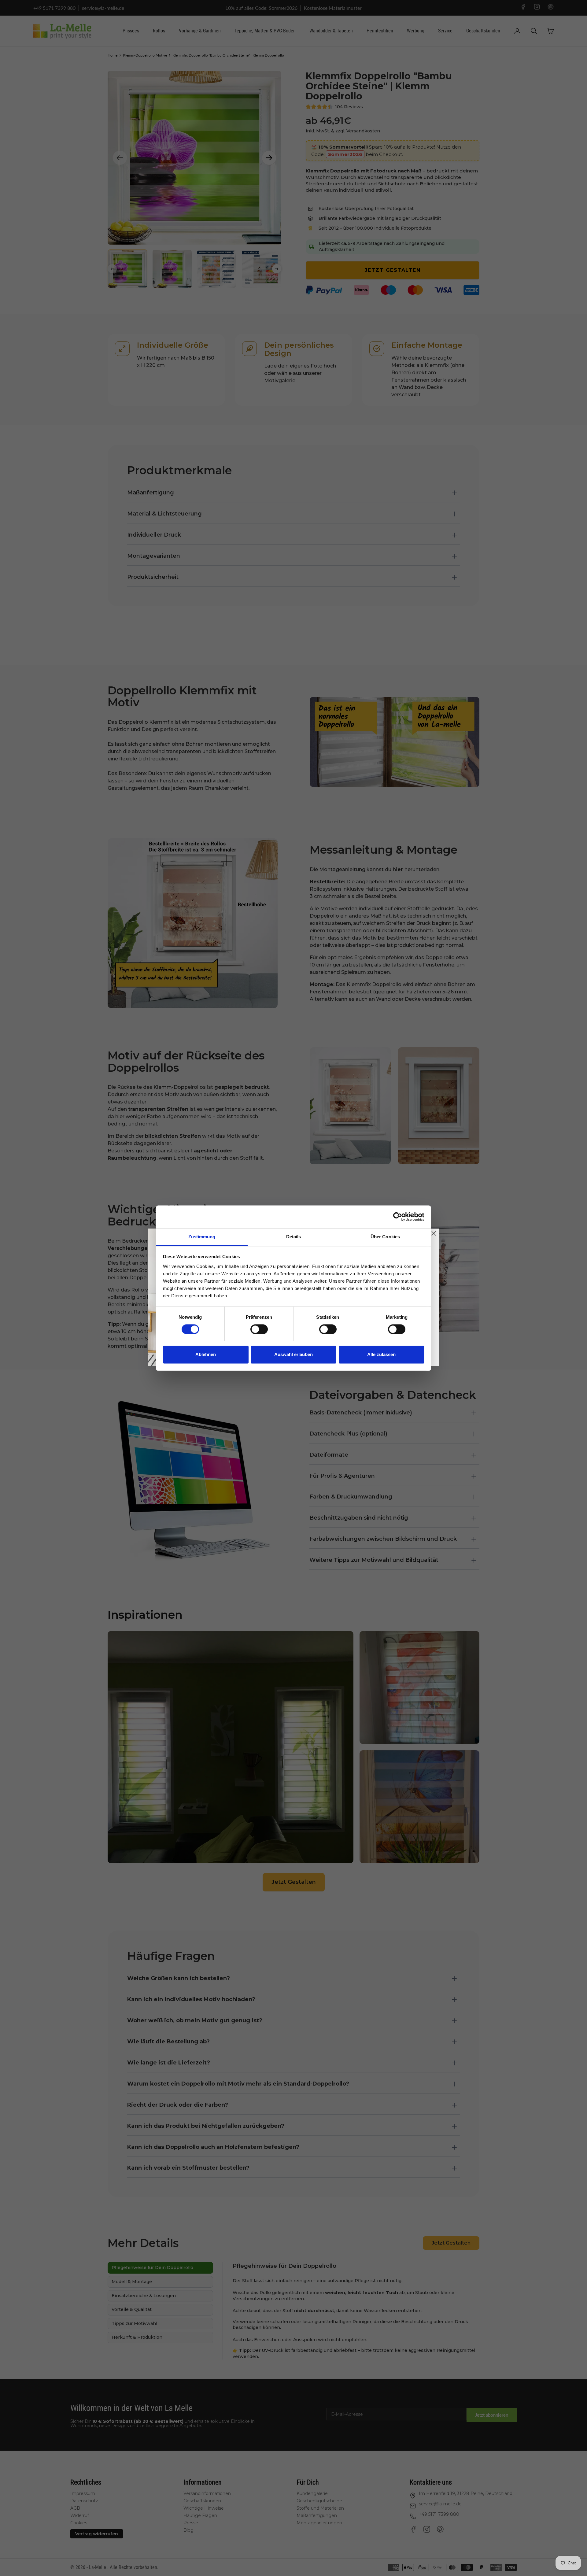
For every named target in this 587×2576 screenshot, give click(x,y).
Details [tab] (294, 1237)
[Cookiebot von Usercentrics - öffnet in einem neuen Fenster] (398, 1217)
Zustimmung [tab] (202, 1237)
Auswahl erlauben (293, 1355)
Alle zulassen (381, 1355)
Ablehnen (206, 1355)
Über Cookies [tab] (385, 1237)
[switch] (259, 1329)
